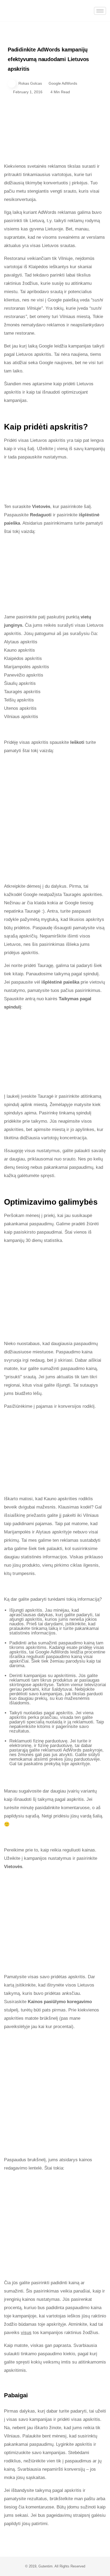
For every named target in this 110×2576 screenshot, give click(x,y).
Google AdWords (63, 83)
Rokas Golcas (30, 83)
